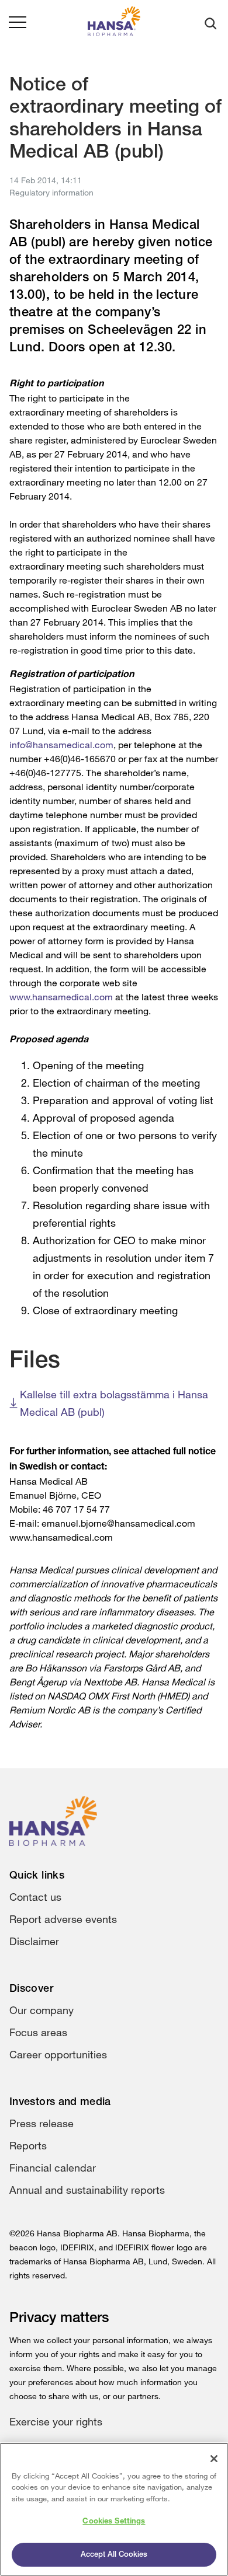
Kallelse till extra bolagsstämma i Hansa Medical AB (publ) (114, 1403)
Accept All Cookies (114, 2555)
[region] (114, 2509)
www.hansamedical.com (61, 997)
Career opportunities (58, 2054)
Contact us (35, 1897)
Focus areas (38, 2032)
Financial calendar (53, 2167)
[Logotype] (114, 24)
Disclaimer (34, 1941)
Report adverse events (63, 1919)
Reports (28, 2145)
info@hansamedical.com (61, 745)
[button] (18, 23)
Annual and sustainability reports (87, 2190)
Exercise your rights (56, 2421)
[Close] (214, 2459)
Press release (42, 2123)
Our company (42, 2010)
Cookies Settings (114, 2521)
